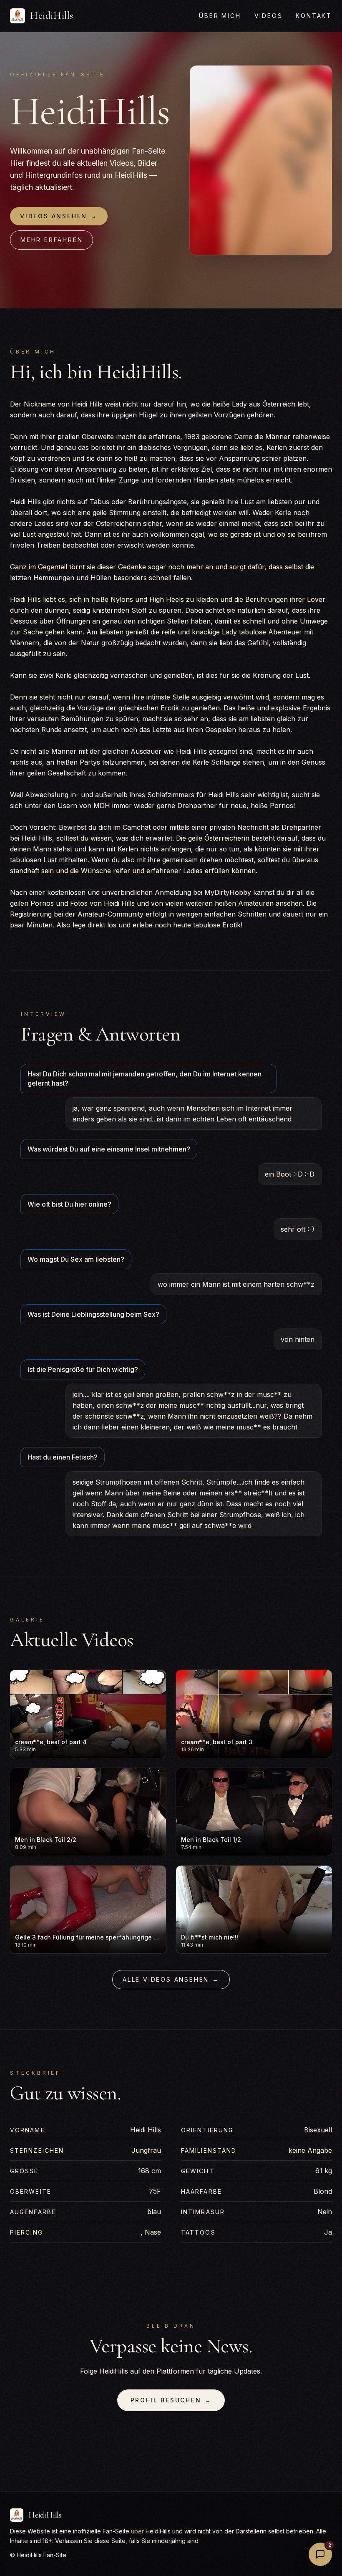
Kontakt (314, 16)
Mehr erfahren (52, 240)
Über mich (220, 16)
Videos (269, 16)
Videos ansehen (59, 216)
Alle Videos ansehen (171, 1979)
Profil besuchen (171, 2400)
